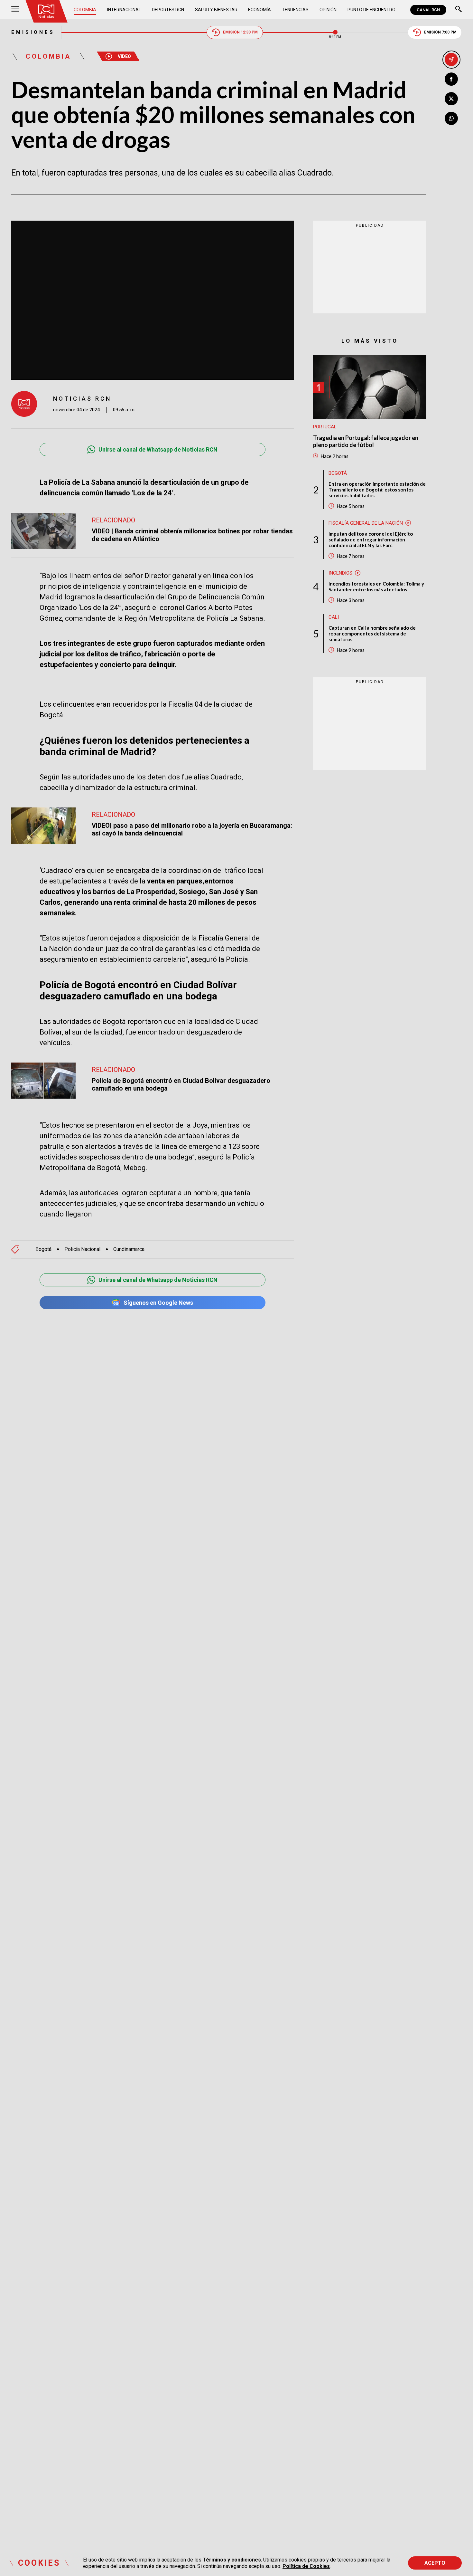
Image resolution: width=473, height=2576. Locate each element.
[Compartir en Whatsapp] (451, 118)
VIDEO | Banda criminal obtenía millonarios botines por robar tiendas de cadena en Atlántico (192, 535)
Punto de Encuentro (371, 10)
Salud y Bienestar (216, 10)
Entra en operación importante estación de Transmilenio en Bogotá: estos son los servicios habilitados (377, 490)
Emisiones (33, 32)
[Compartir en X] (451, 99)
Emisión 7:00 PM (440, 32)
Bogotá (43, 1249)
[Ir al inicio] (46, 11)
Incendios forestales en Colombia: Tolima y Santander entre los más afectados (376, 587)
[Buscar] (459, 10)
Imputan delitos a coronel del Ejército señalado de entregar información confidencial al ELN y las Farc (371, 539)
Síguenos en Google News (158, 1303)
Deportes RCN (168, 10)
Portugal (325, 427)
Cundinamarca (129, 1249)
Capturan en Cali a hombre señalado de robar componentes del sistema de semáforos (372, 634)
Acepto (435, 2563)
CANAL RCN (428, 10)
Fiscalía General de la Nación (366, 523)
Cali (334, 617)
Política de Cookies (306, 2566)
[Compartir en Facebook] (451, 79)
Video (124, 56)
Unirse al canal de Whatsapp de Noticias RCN (158, 449)
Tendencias (295, 10)
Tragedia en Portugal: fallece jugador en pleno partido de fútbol (366, 441)
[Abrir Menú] (15, 10)
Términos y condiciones (232, 2560)
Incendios (340, 573)
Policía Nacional (82, 1249)
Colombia (85, 10)
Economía (260, 10)
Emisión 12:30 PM (240, 32)
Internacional (124, 10)
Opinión (328, 10)
